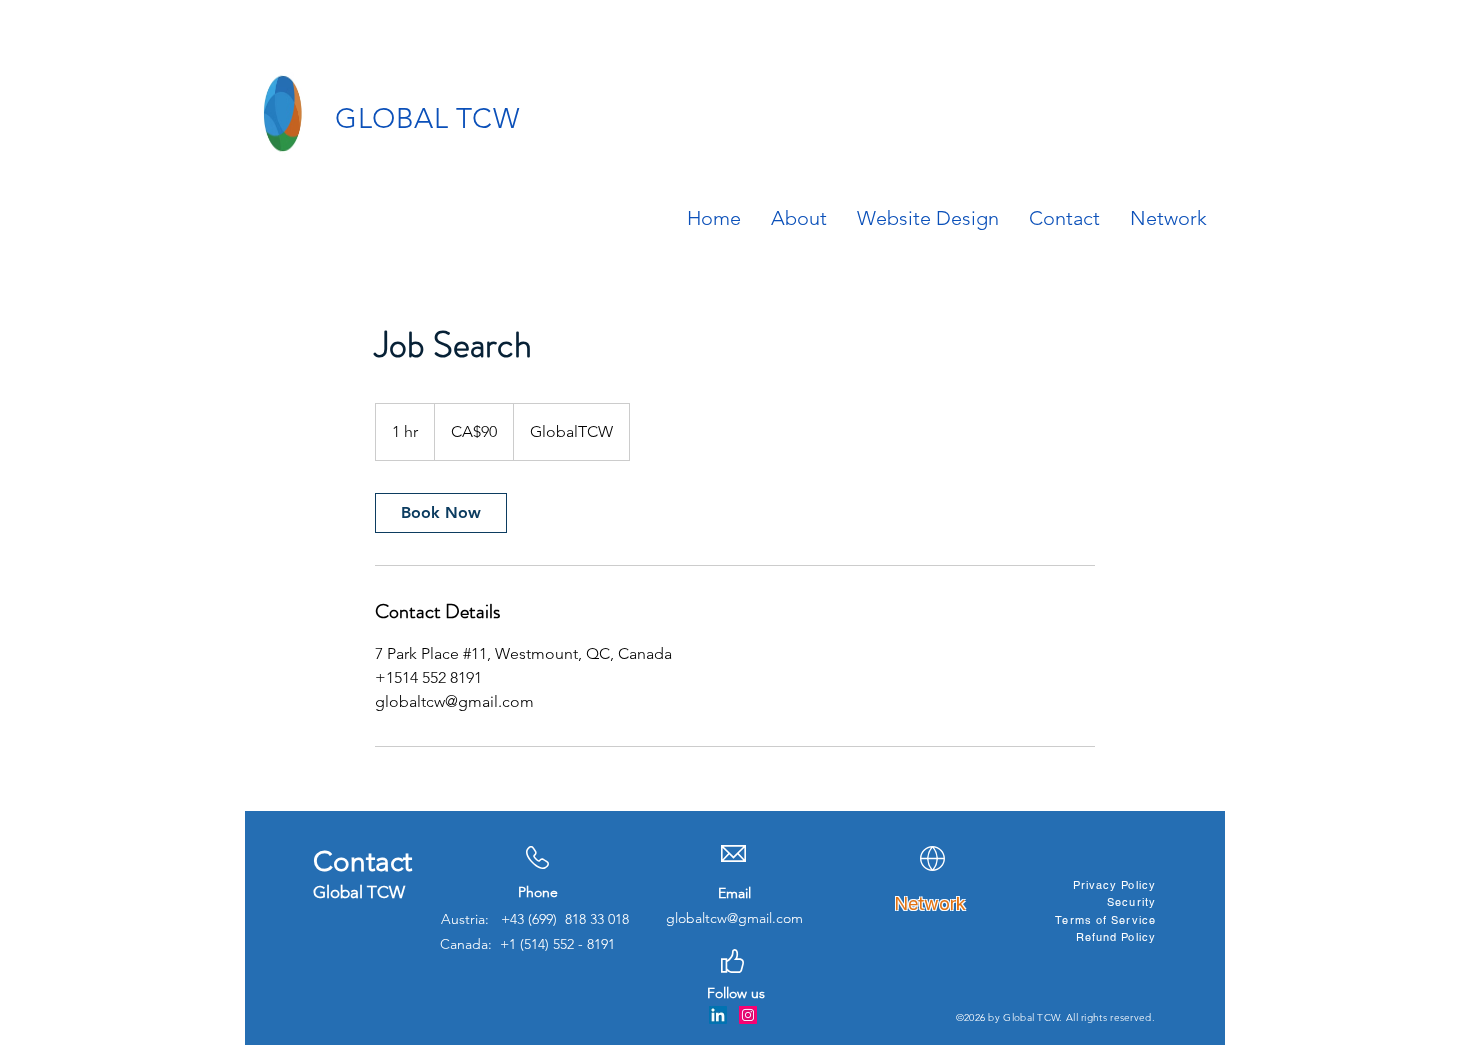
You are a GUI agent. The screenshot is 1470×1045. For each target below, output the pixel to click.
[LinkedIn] (718, 1015)
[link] (441, 513)
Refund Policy (1116, 937)
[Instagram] (748, 1015)
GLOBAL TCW (427, 118)
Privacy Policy (1114, 885)
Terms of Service (1105, 920)
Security (1131, 902)
